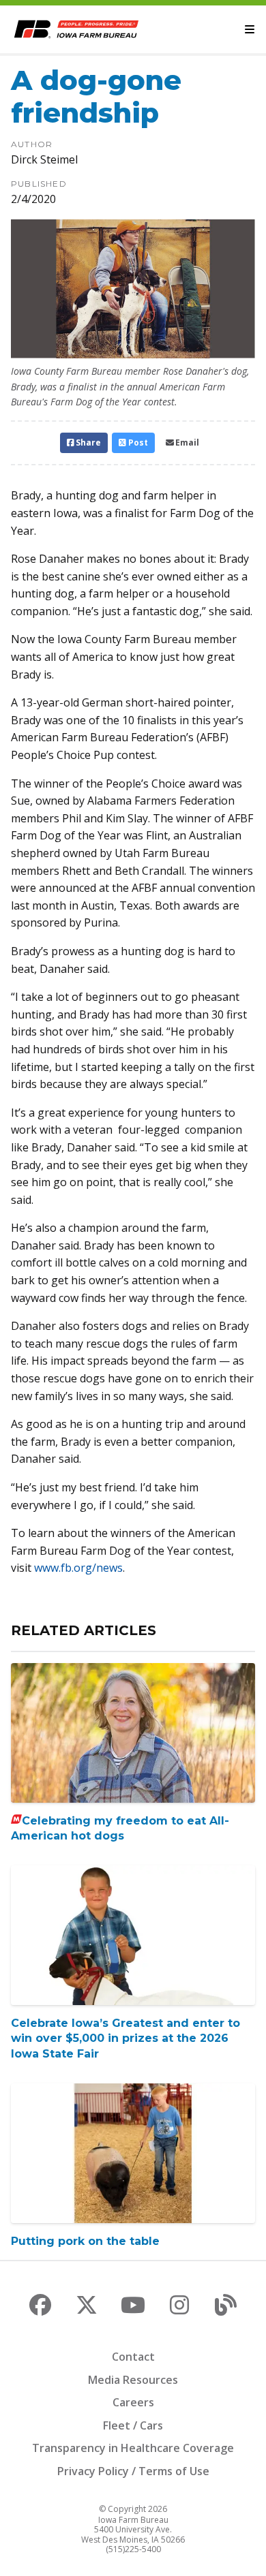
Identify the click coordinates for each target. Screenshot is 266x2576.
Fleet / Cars (133, 2425)
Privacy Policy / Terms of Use (133, 2471)
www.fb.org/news (78, 1568)
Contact (133, 2357)
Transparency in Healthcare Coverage (133, 2448)
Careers (133, 2402)
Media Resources (133, 2380)
